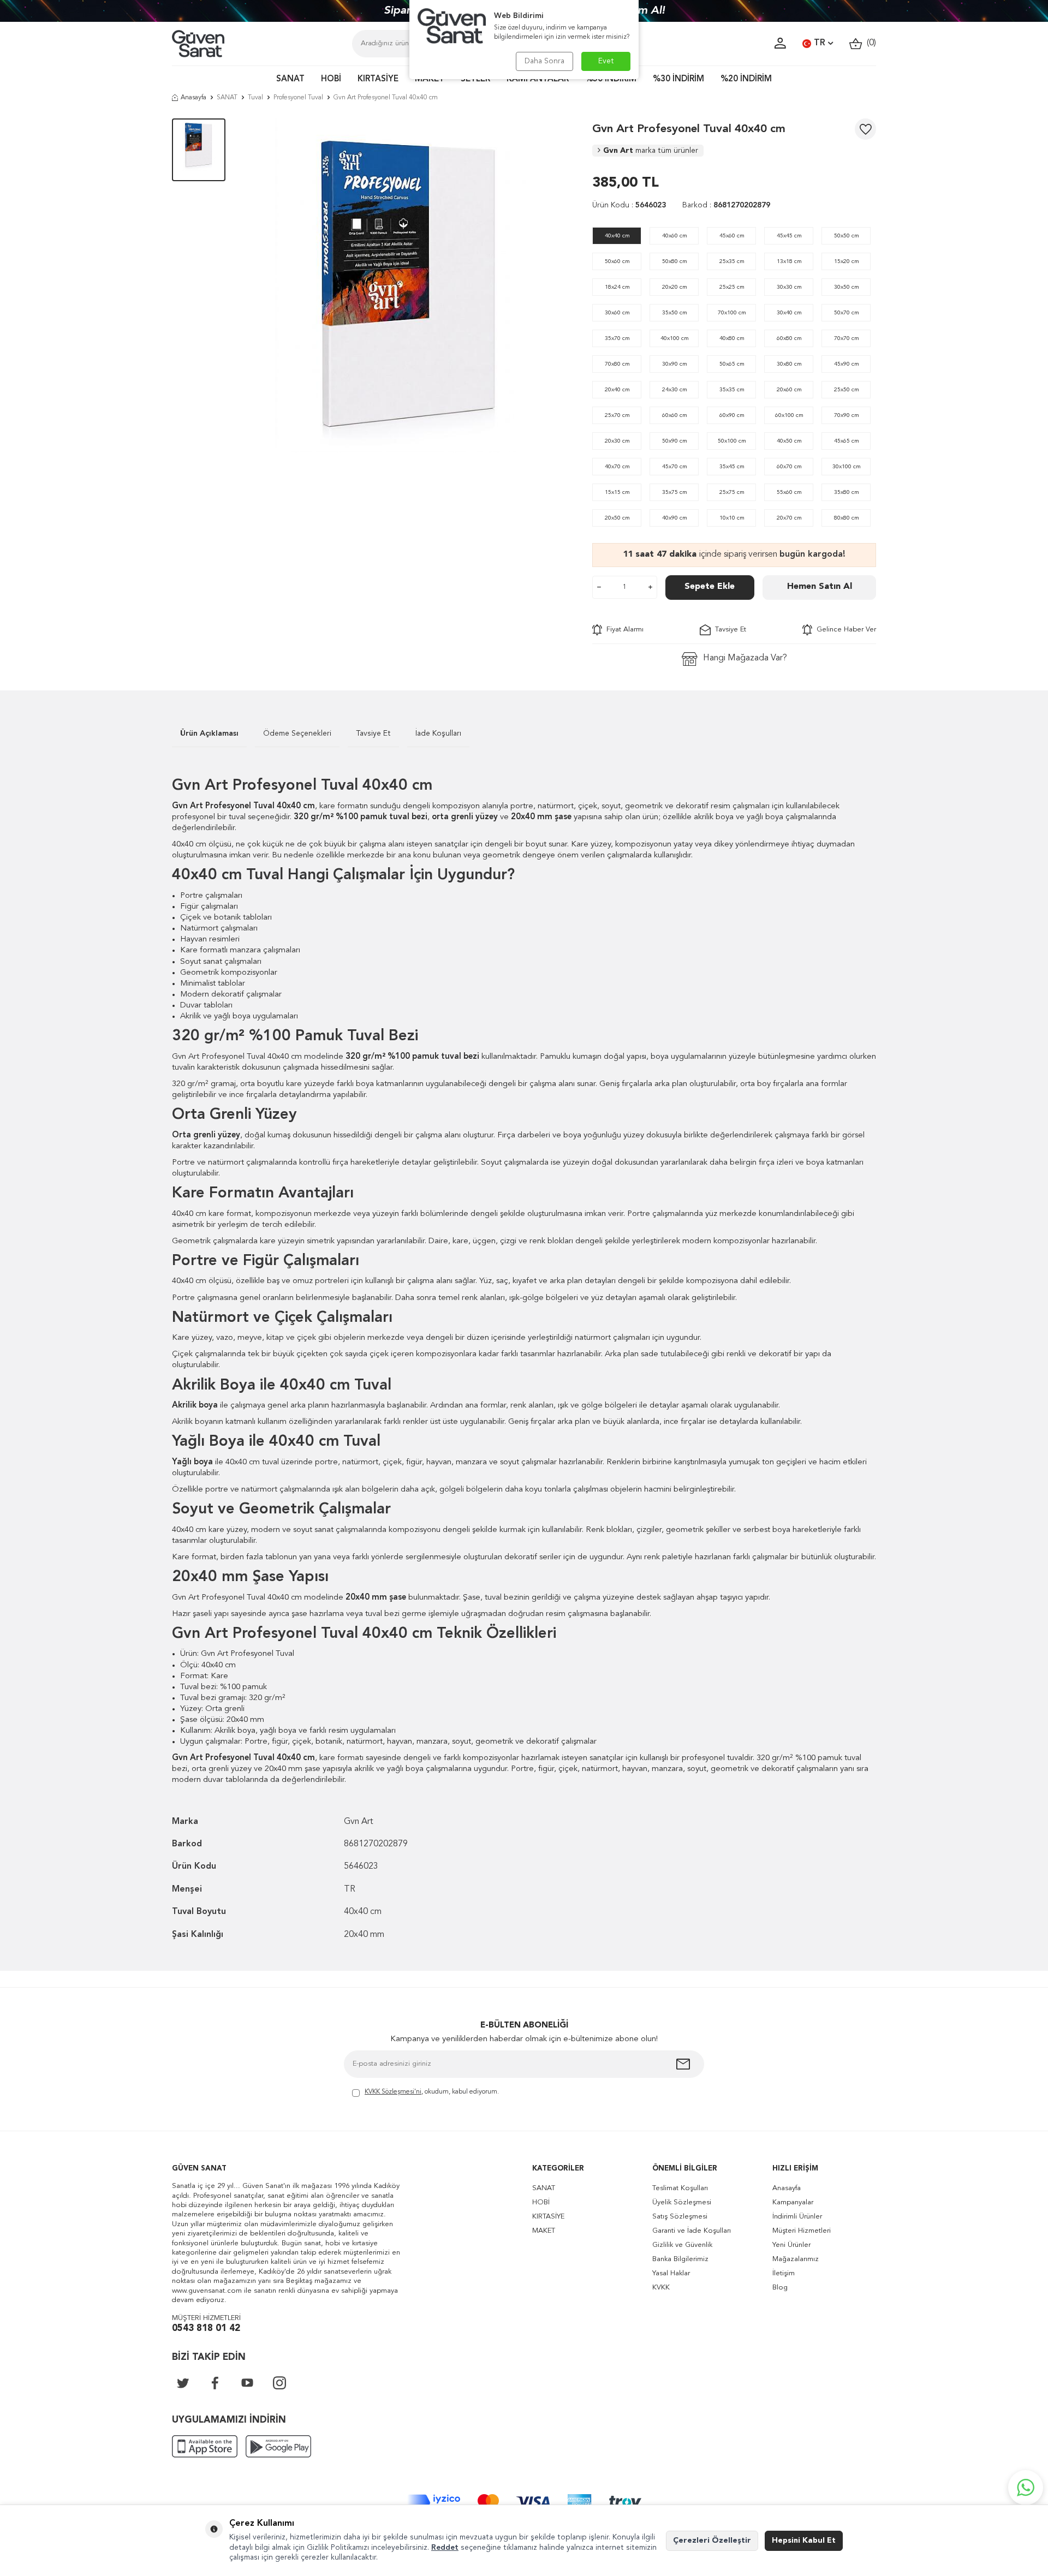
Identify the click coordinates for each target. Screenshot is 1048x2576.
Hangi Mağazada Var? (745, 658)
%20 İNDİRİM (746, 79)
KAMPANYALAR (538, 79)
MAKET (430, 79)
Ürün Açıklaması (209, 734)
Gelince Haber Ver (844, 630)
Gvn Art (651, 151)
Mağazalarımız (796, 2259)
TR (820, 43)
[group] (409, 285)
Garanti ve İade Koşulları (692, 2231)
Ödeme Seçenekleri (297, 734)
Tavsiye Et (728, 630)
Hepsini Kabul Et (804, 2541)
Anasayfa (193, 98)
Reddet (445, 2548)
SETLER (475, 79)
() (869, 43)
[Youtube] (247, 2383)
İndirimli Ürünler (797, 2217)
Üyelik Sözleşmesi (682, 2202)
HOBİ (331, 79)
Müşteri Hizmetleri (802, 2231)
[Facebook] (215, 2383)
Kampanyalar (793, 2202)
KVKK (661, 2288)
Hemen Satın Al (820, 587)
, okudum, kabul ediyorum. (432, 2092)
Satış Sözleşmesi (680, 2217)
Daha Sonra (544, 61)
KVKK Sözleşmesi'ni (393, 2092)
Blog (780, 2288)
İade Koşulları (438, 734)
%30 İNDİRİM (678, 79)
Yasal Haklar (671, 2273)
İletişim (784, 2273)
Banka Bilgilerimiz (680, 2259)
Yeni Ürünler (791, 2245)
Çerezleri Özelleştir (712, 2541)
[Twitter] (183, 2383)
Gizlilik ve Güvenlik (682, 2245)
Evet (606, 61)
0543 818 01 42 (206, 2328)
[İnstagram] (279, 2383)
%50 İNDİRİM (611, 79)
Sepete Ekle (710, 587)
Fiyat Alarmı (623, 630)
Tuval (255, 98)
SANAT (290, 79)
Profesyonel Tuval (298, 98)
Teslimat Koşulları (680, 2188)
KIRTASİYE (378, 79)
